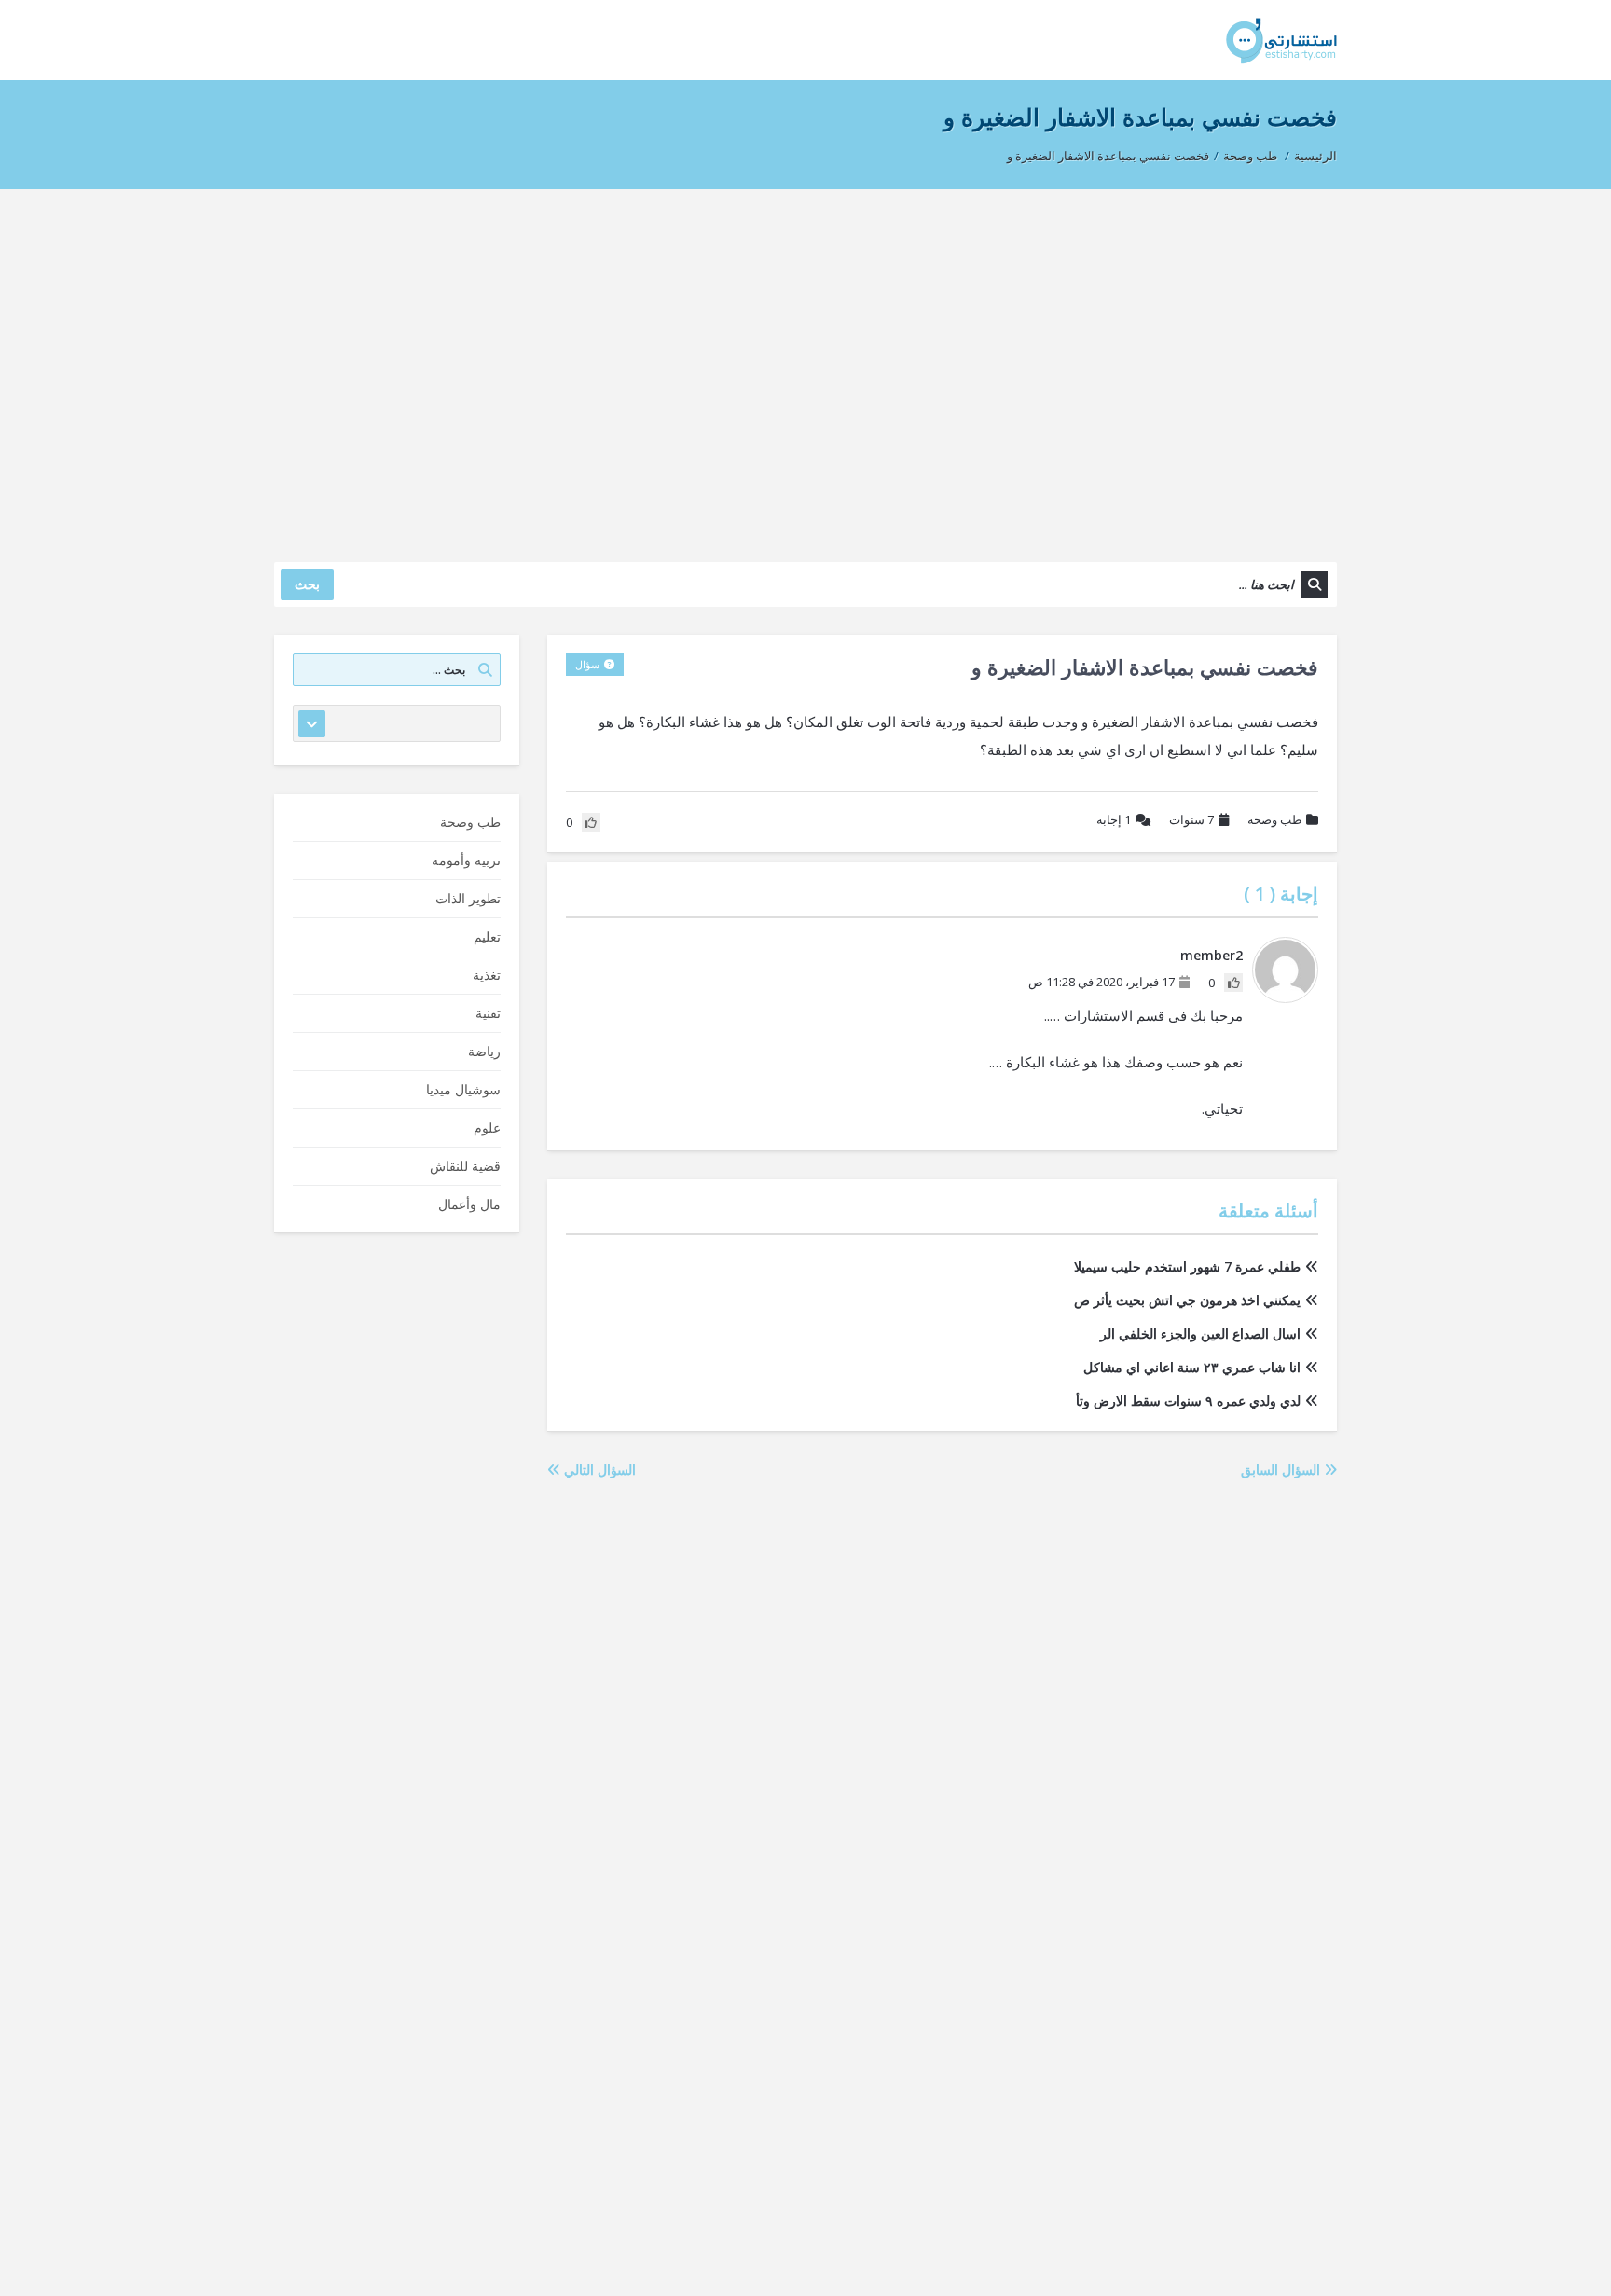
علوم (487, 1127)
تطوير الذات (468, 898)
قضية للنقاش (465, 1166)
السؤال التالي (598, 1470)
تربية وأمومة (466, 860)
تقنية (488, 1013)
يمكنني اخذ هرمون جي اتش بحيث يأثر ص (1187, 1300)
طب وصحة (1250, 156)
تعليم (487, 936)
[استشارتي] (1281, 40)
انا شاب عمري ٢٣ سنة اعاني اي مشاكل (1192, 1367)
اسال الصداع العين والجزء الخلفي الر (1200, 1334)
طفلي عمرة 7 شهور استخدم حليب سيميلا (1187, 1266)
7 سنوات (1191, 819)
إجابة (1114, 819)
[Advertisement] (805, 366)
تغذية (487, 975)
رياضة (484, 1051)
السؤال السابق (1282, 1470)
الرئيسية (1315, 156)
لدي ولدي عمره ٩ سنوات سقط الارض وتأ (1188, 1401)
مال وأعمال (469, 1204)
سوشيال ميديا (463, 1089)
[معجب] (1233, 983)
